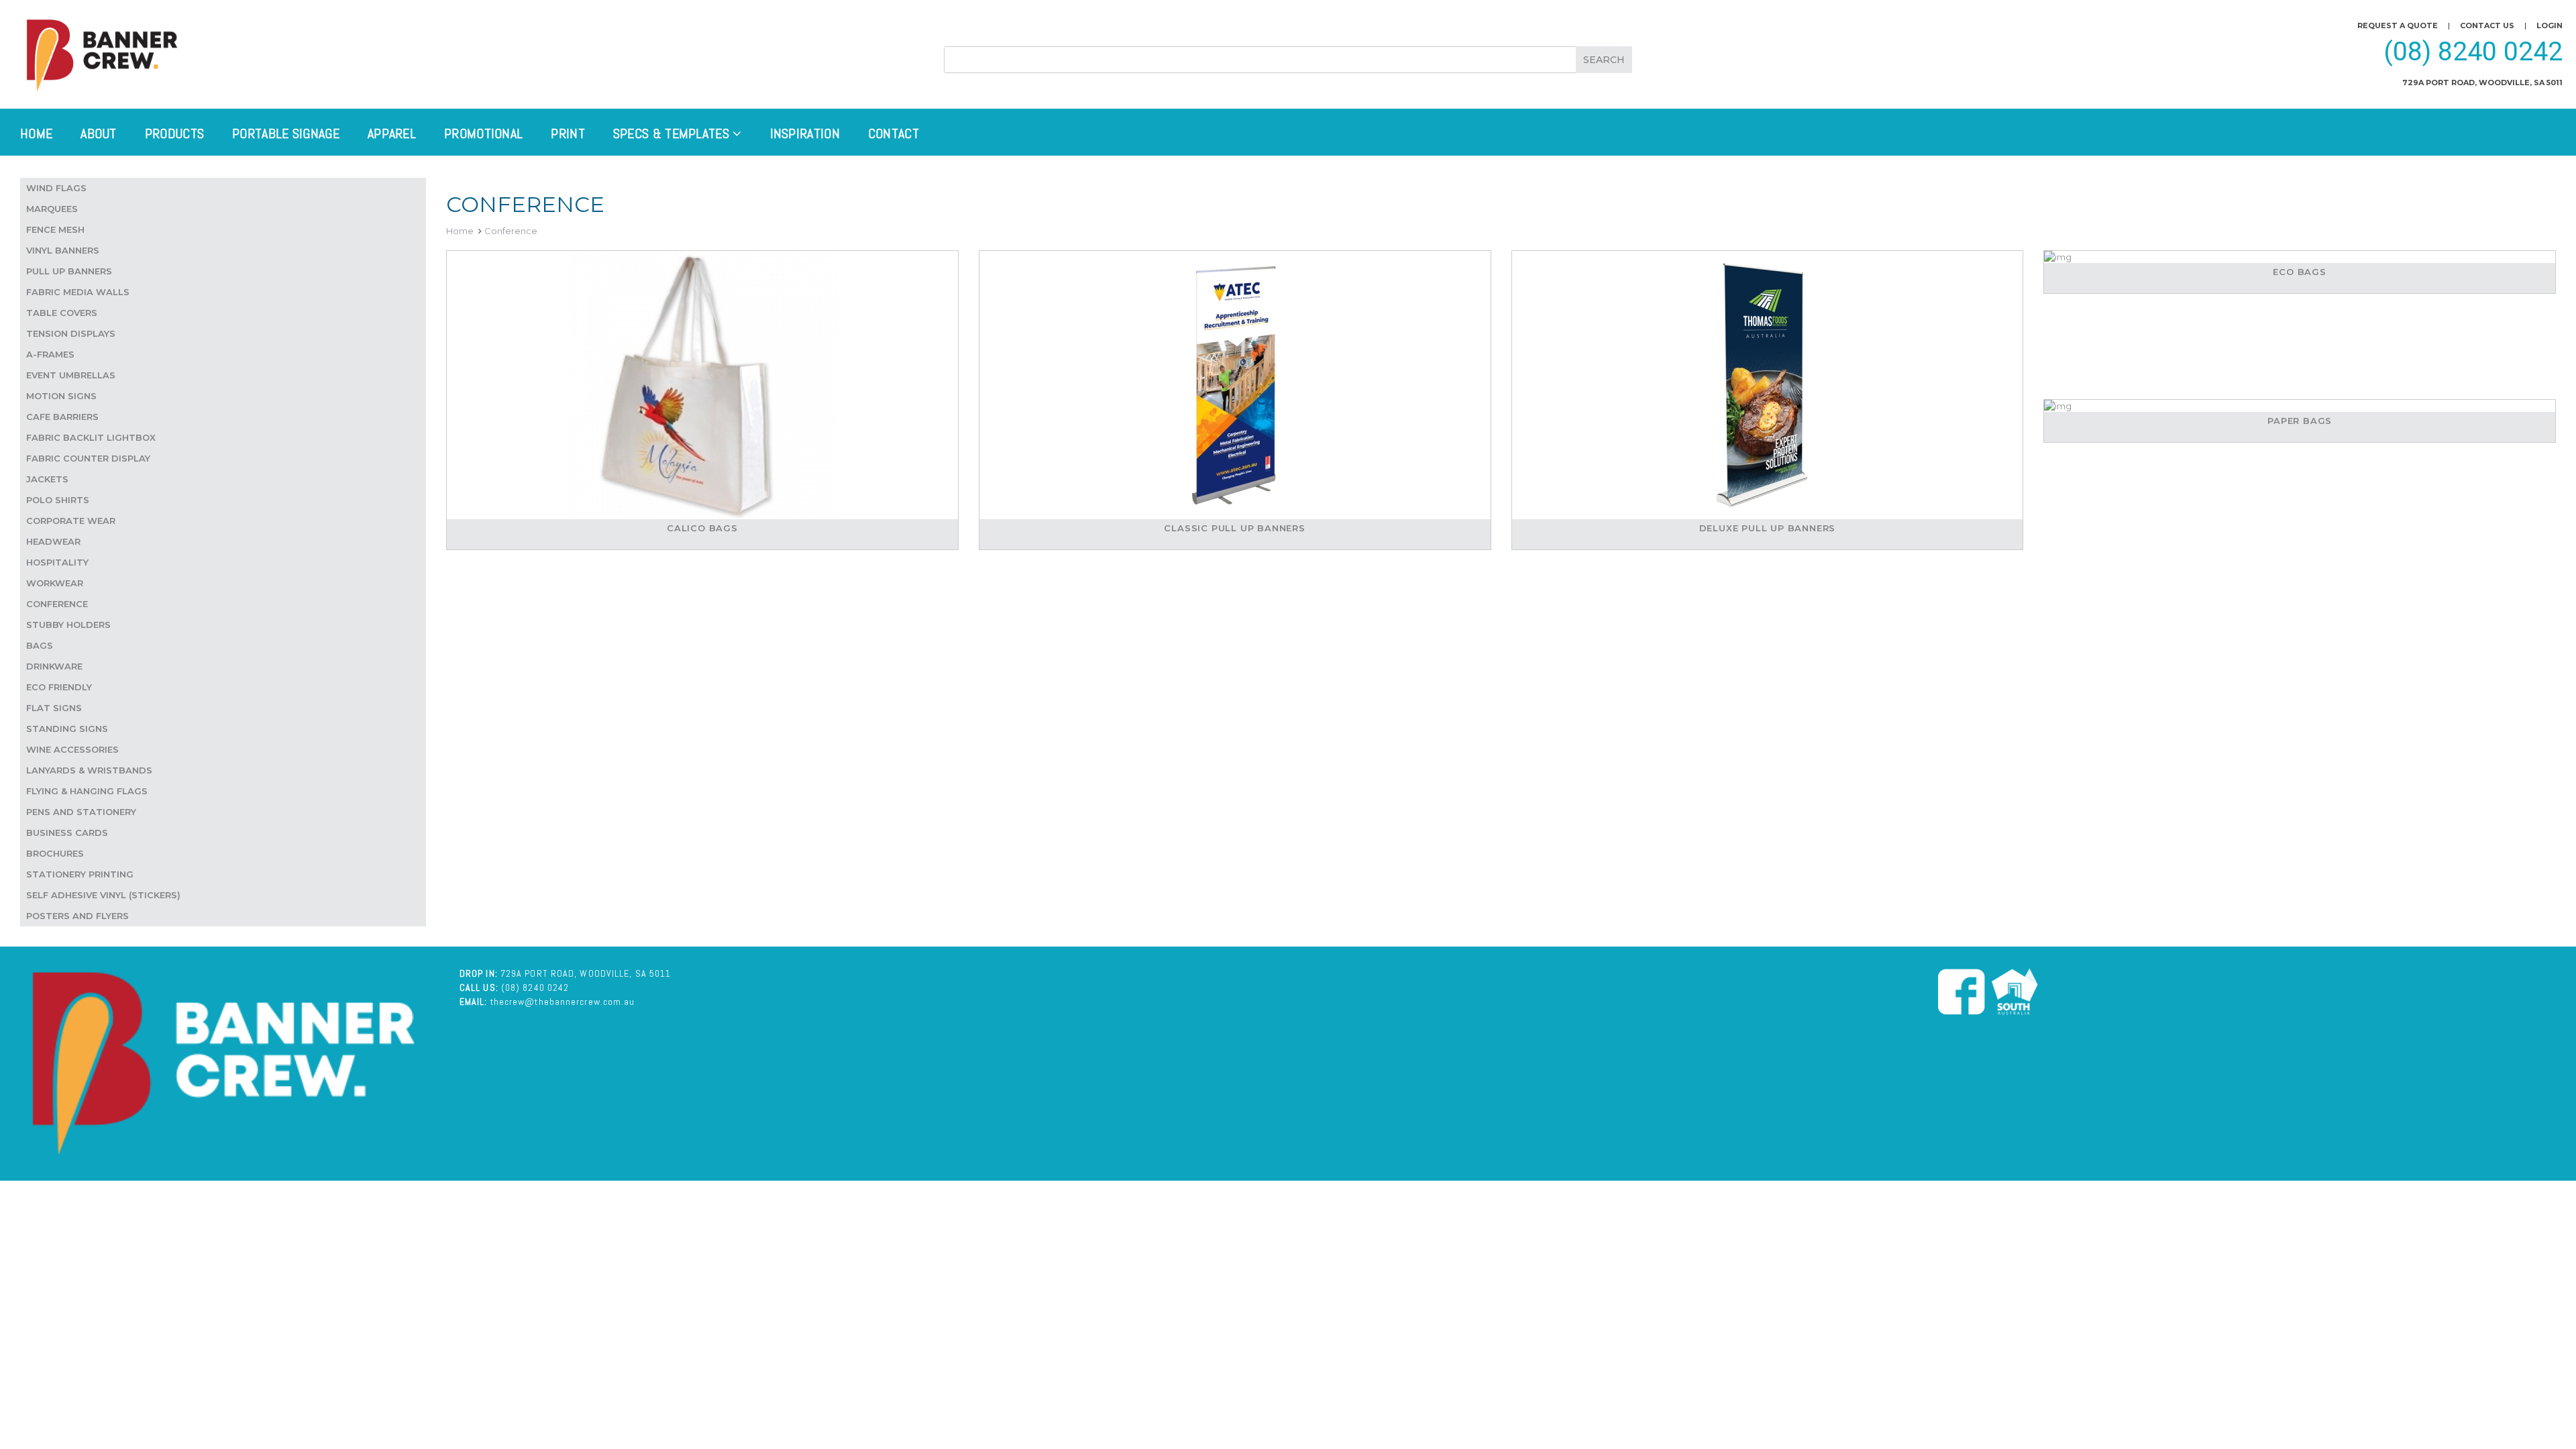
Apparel (392, 133)
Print (568, 133)
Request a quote (2398, 25)
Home (36, 133)
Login (2550, 25)
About (99, 133)
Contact (894, 133)
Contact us (2487, 25)
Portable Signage (286, 133)
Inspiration (805, 133)
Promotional (483, 133)
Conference (511, 231)
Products (174, 133)
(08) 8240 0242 (2473, 52)
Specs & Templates (673, 133)
